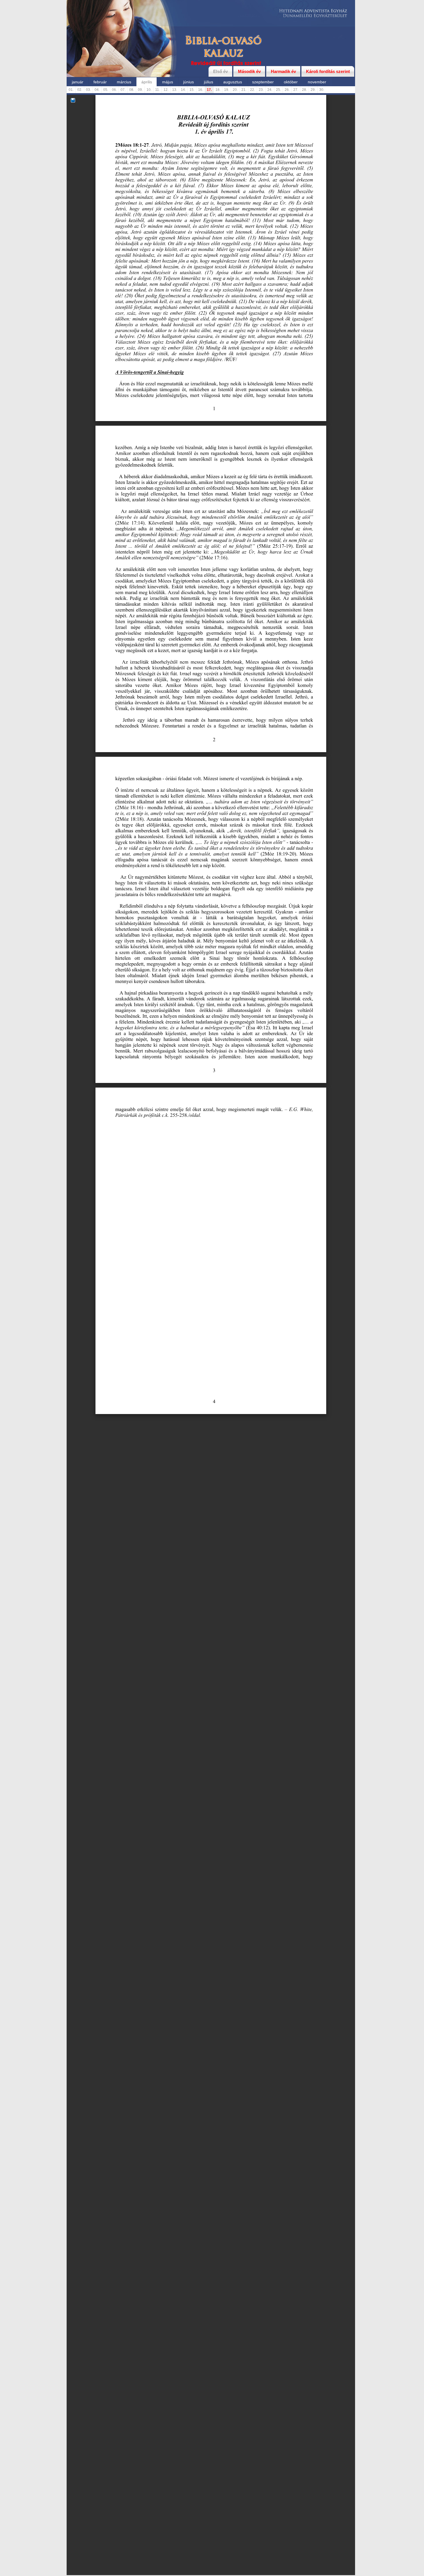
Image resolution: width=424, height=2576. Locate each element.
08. (132, 90)
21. (244, 90)
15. (192, 90)
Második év (249, 71)
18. (218, 90)
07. (123, 90)
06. (114, 90)
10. (149, 90)
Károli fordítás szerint (328, 71)
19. (227, 90)
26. (287, 90)
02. (80, 90)
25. (278, 90)
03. (88, 90)
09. (140, 90)
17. (209, 90)
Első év (221, 71)
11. (157, 90)
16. (201, 90)
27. (296, 90)
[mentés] (73, 101)
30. (322, 90)
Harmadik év (283, 71)
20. (235, 90)
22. (253, 90)
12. (166, 90)
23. (261, 90)
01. (71, 90)
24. (270, 90)
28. (304, 90)
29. (313, 90)
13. (175, 90)
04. (97, 90)
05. (106, 90)
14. (183, 90)
